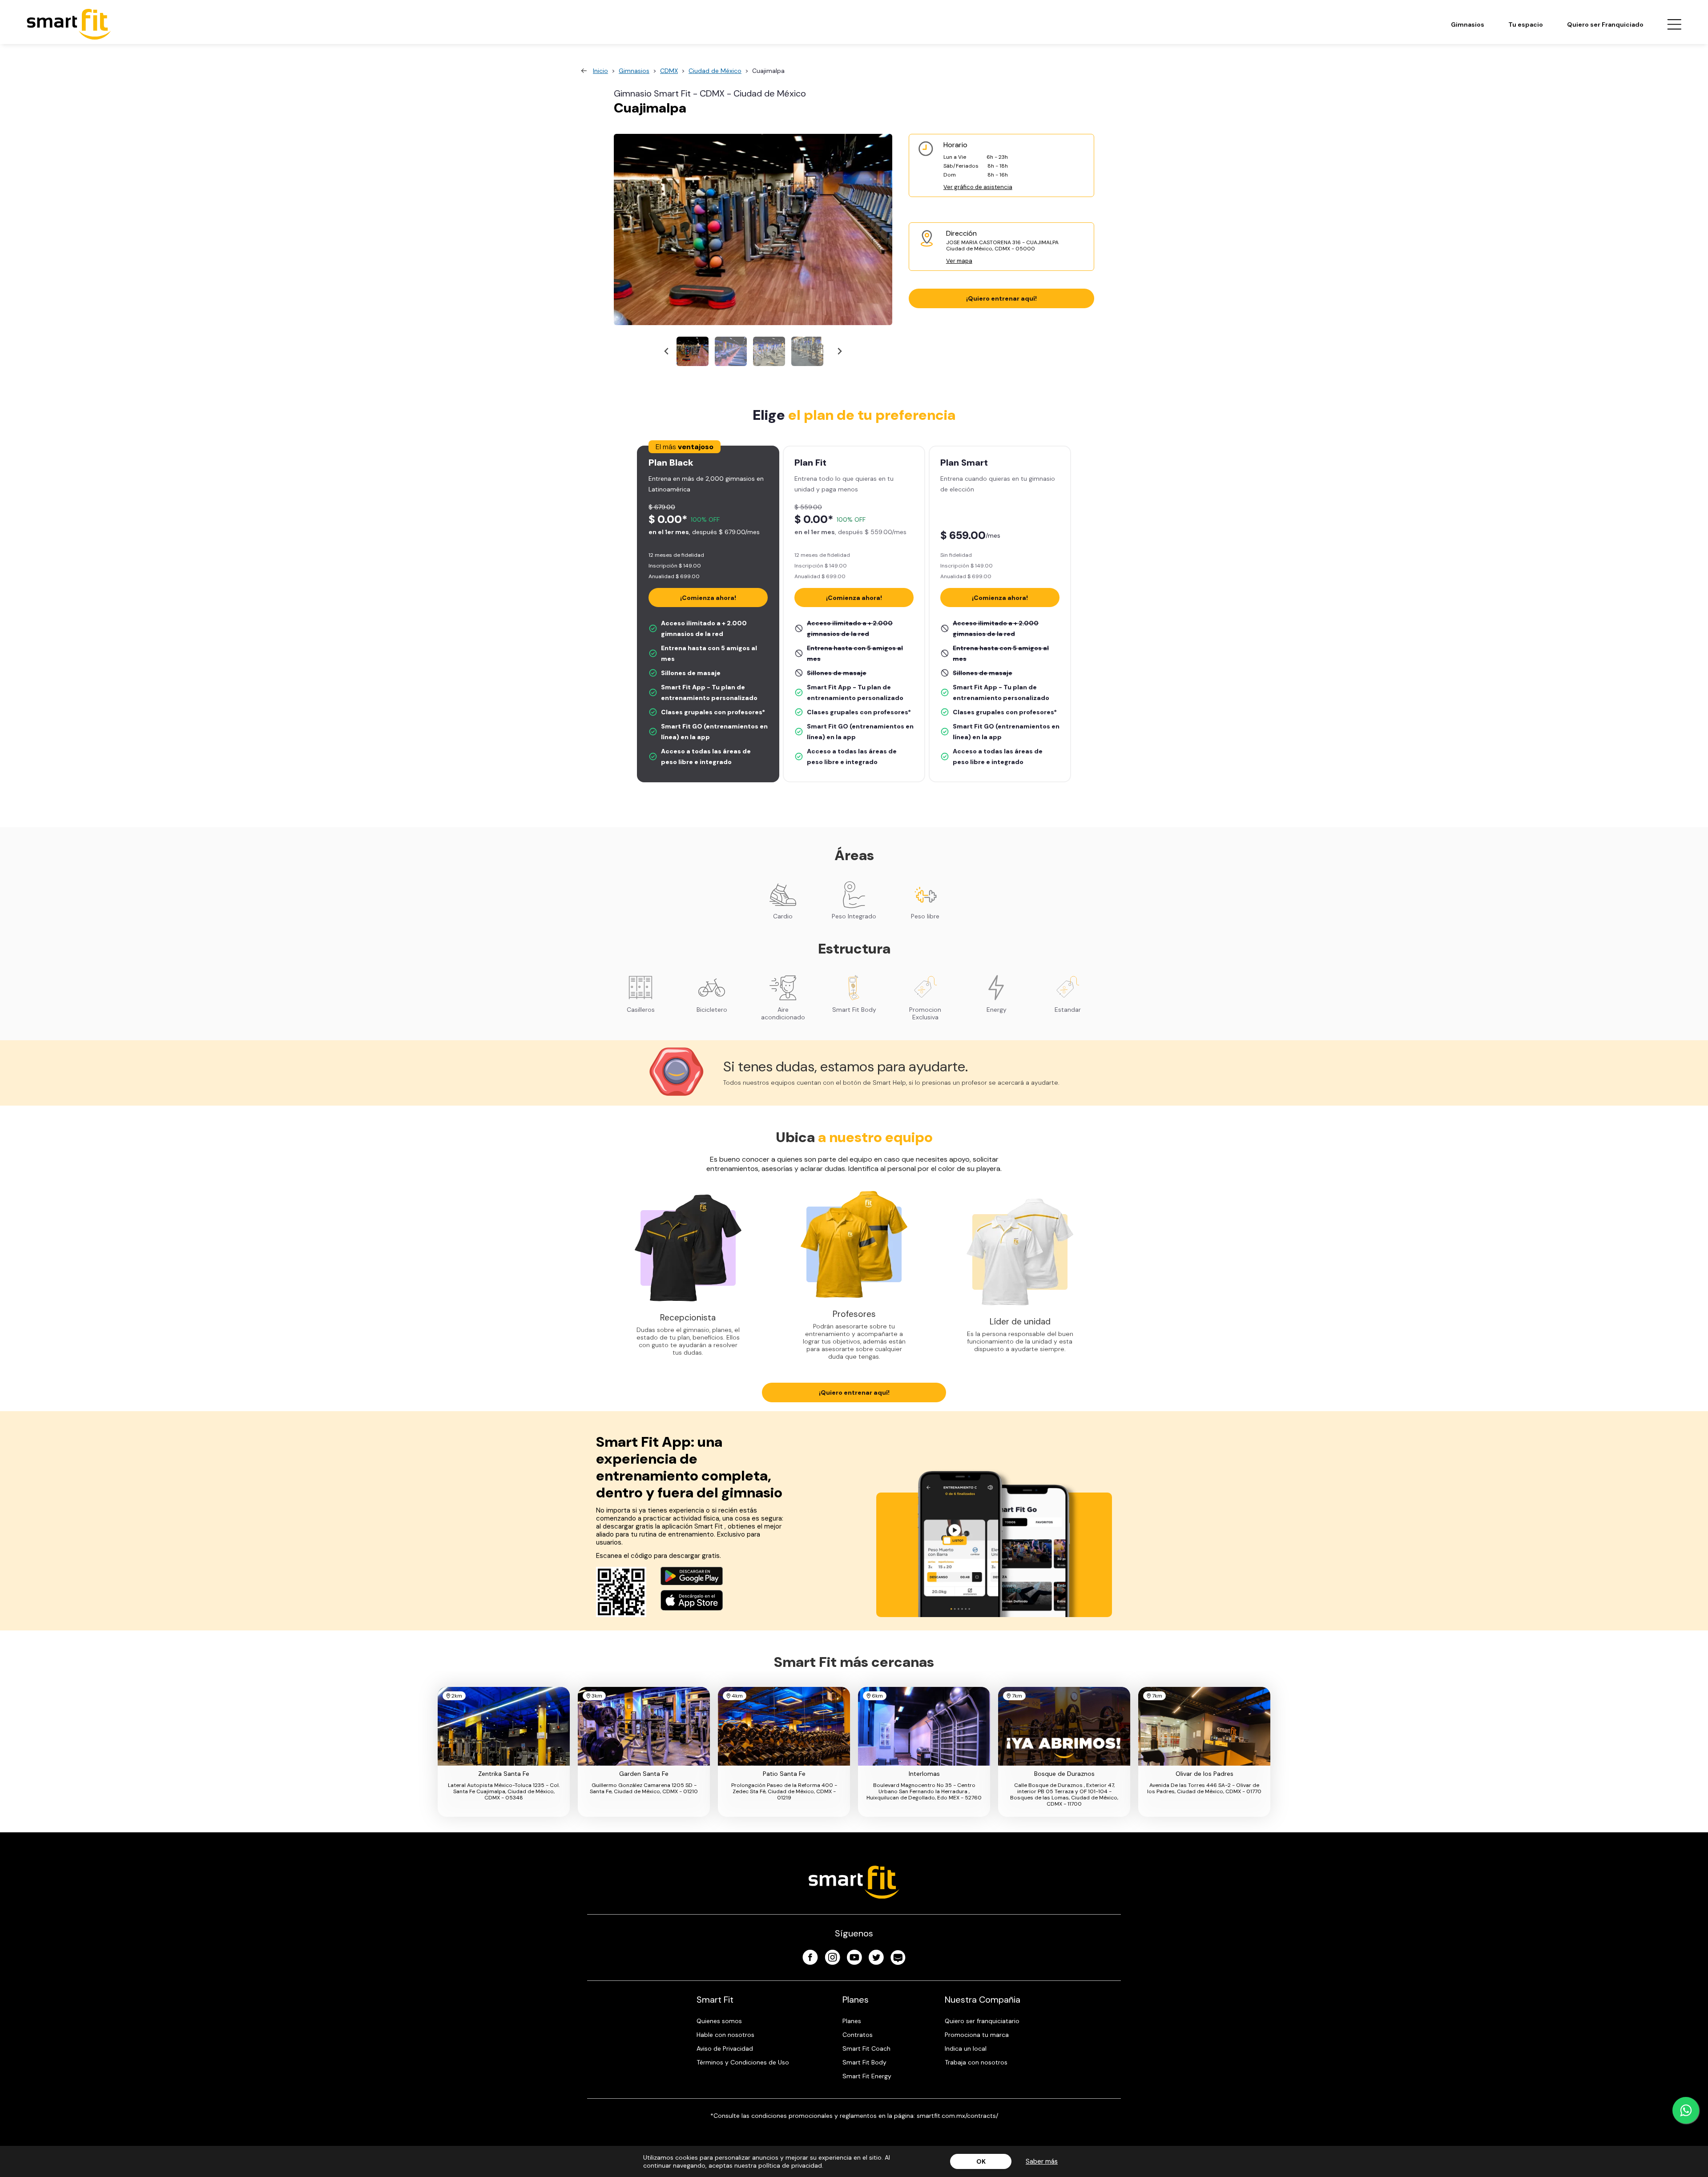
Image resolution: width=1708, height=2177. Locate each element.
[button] (693, 351)
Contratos (858, 2035)
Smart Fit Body (864, 2062)
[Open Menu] (1674, 24)
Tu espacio (1526, 24)
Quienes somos (719, 2021)
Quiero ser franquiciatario (982, 2021)
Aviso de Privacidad (725, 2048)
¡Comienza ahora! (708, 598)
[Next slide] (839, 352)
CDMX (669, 71)
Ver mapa (959, 261)
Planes (852, 2021)
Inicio (600, 71)
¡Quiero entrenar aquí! (1001, 298)
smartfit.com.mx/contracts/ (957, 2116)
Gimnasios (1468, 24)
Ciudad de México (715, 71)
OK (981, 2161)
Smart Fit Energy (867, 2076)
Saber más (1042, 2161)
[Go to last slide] (667, 352)
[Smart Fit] (69, 24)
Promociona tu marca (977, 2035)
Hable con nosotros (725, 2035)
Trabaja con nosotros (976, 2062)
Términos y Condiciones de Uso (743, 2062)
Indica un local (966, 2048)
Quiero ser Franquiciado (1605, 24)
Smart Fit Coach (866, 2048)
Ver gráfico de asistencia (978, 187)
